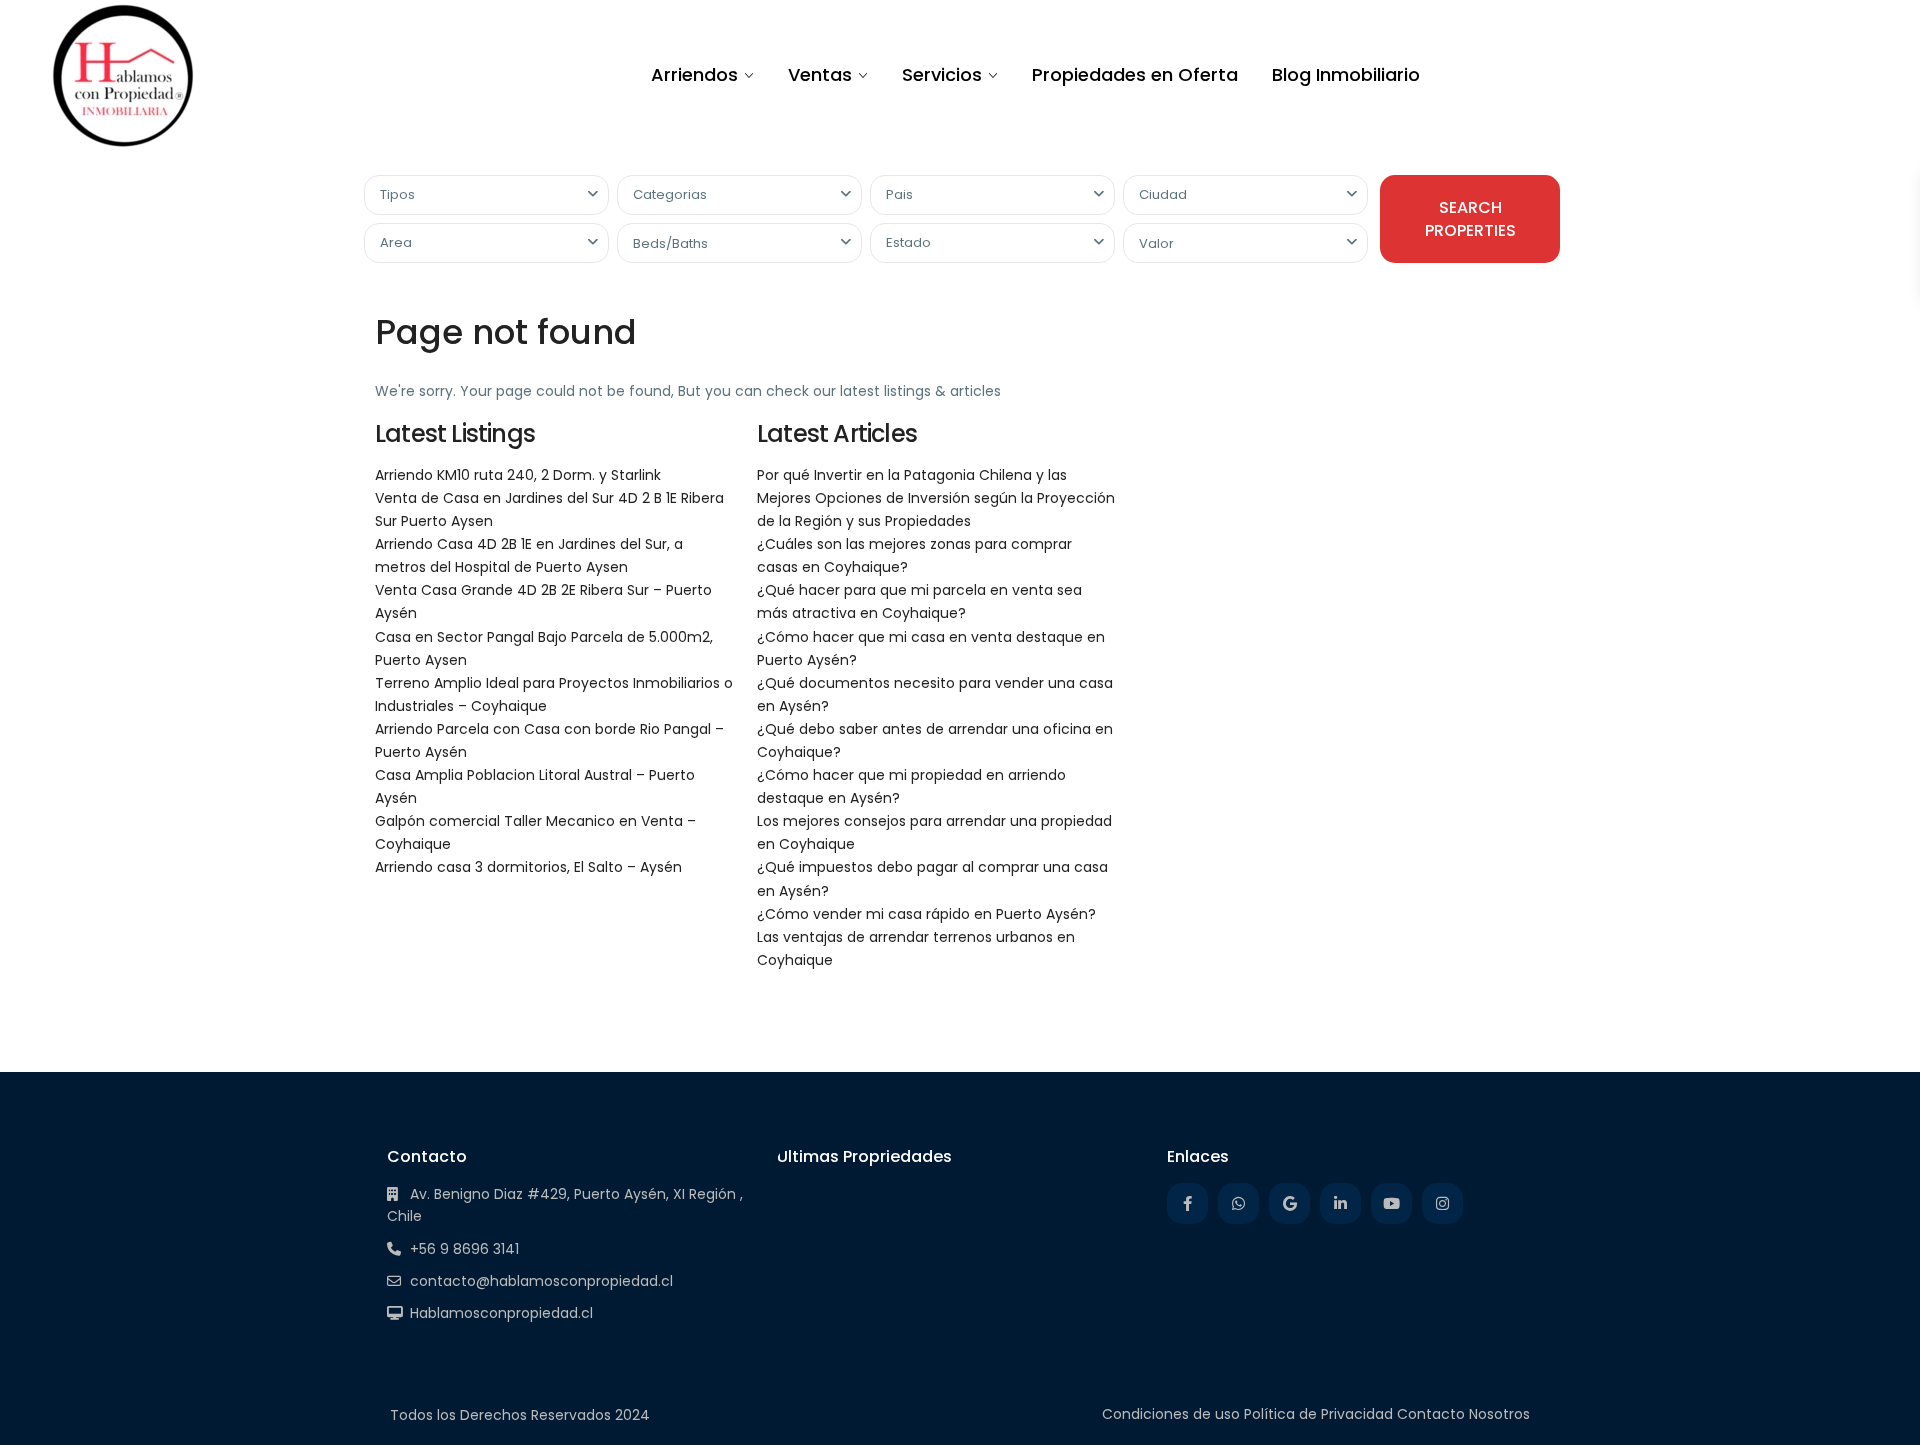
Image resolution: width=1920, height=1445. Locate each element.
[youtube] (1391, 1203)
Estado (908, 242)
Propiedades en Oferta (1135, 74)
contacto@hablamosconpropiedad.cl (541, 1281)
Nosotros (1499, 1414)
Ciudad (1163, 194)
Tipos (397, 194)
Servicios (942, 74)
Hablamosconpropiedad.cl (501, 1313)
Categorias (670, 194)
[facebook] (1187, 1203)
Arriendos (694, 74)
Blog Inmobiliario (1346, 74)
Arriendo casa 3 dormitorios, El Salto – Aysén (528, 867)
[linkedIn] (1340, 1203)
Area (396, 242)
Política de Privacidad (1318, 1414)
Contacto (1431, 1414)
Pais (899, 194)
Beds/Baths (670, 243)
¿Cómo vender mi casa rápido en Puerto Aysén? (926, 914)
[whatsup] (1238, 1203)
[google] (1289, 1203)
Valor (1156, 243)
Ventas (820, 74)
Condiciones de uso (1171, 1414)
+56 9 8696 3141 (464, 1249)
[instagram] (1442, 1203)
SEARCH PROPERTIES (1470, 219)
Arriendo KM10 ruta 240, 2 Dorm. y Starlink (518, 475)
